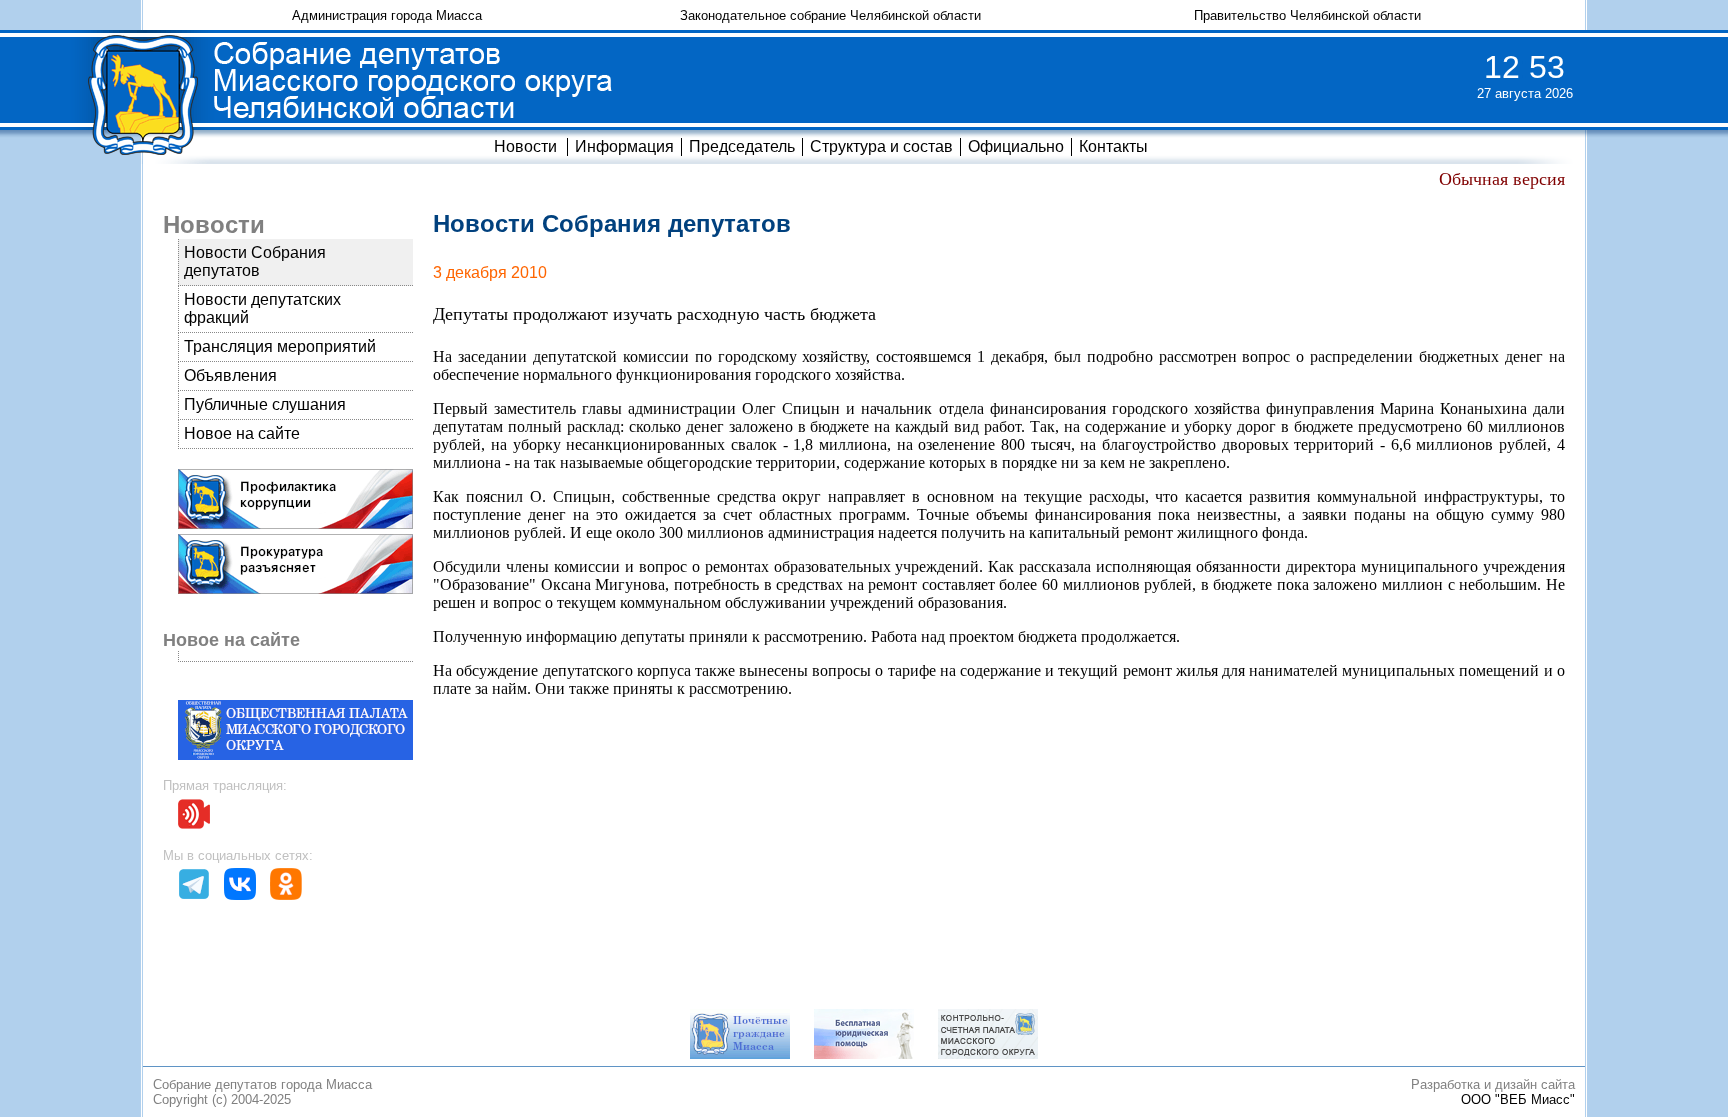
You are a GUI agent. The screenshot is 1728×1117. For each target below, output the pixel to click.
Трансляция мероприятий (280, 346)
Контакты (1113, 146)
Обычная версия (1502, 179)
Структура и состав (881, 146)
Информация (624, 146)
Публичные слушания (265, 404)
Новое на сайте (242, 433)
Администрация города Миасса (387, 15)
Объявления (230, 375)
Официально (1016, 146)
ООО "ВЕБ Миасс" (1518, 1099)
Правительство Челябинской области (1307, 15)
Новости (525, 146)
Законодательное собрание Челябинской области (830, 15)
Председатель (742, 146)
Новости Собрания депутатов (255, 261)
